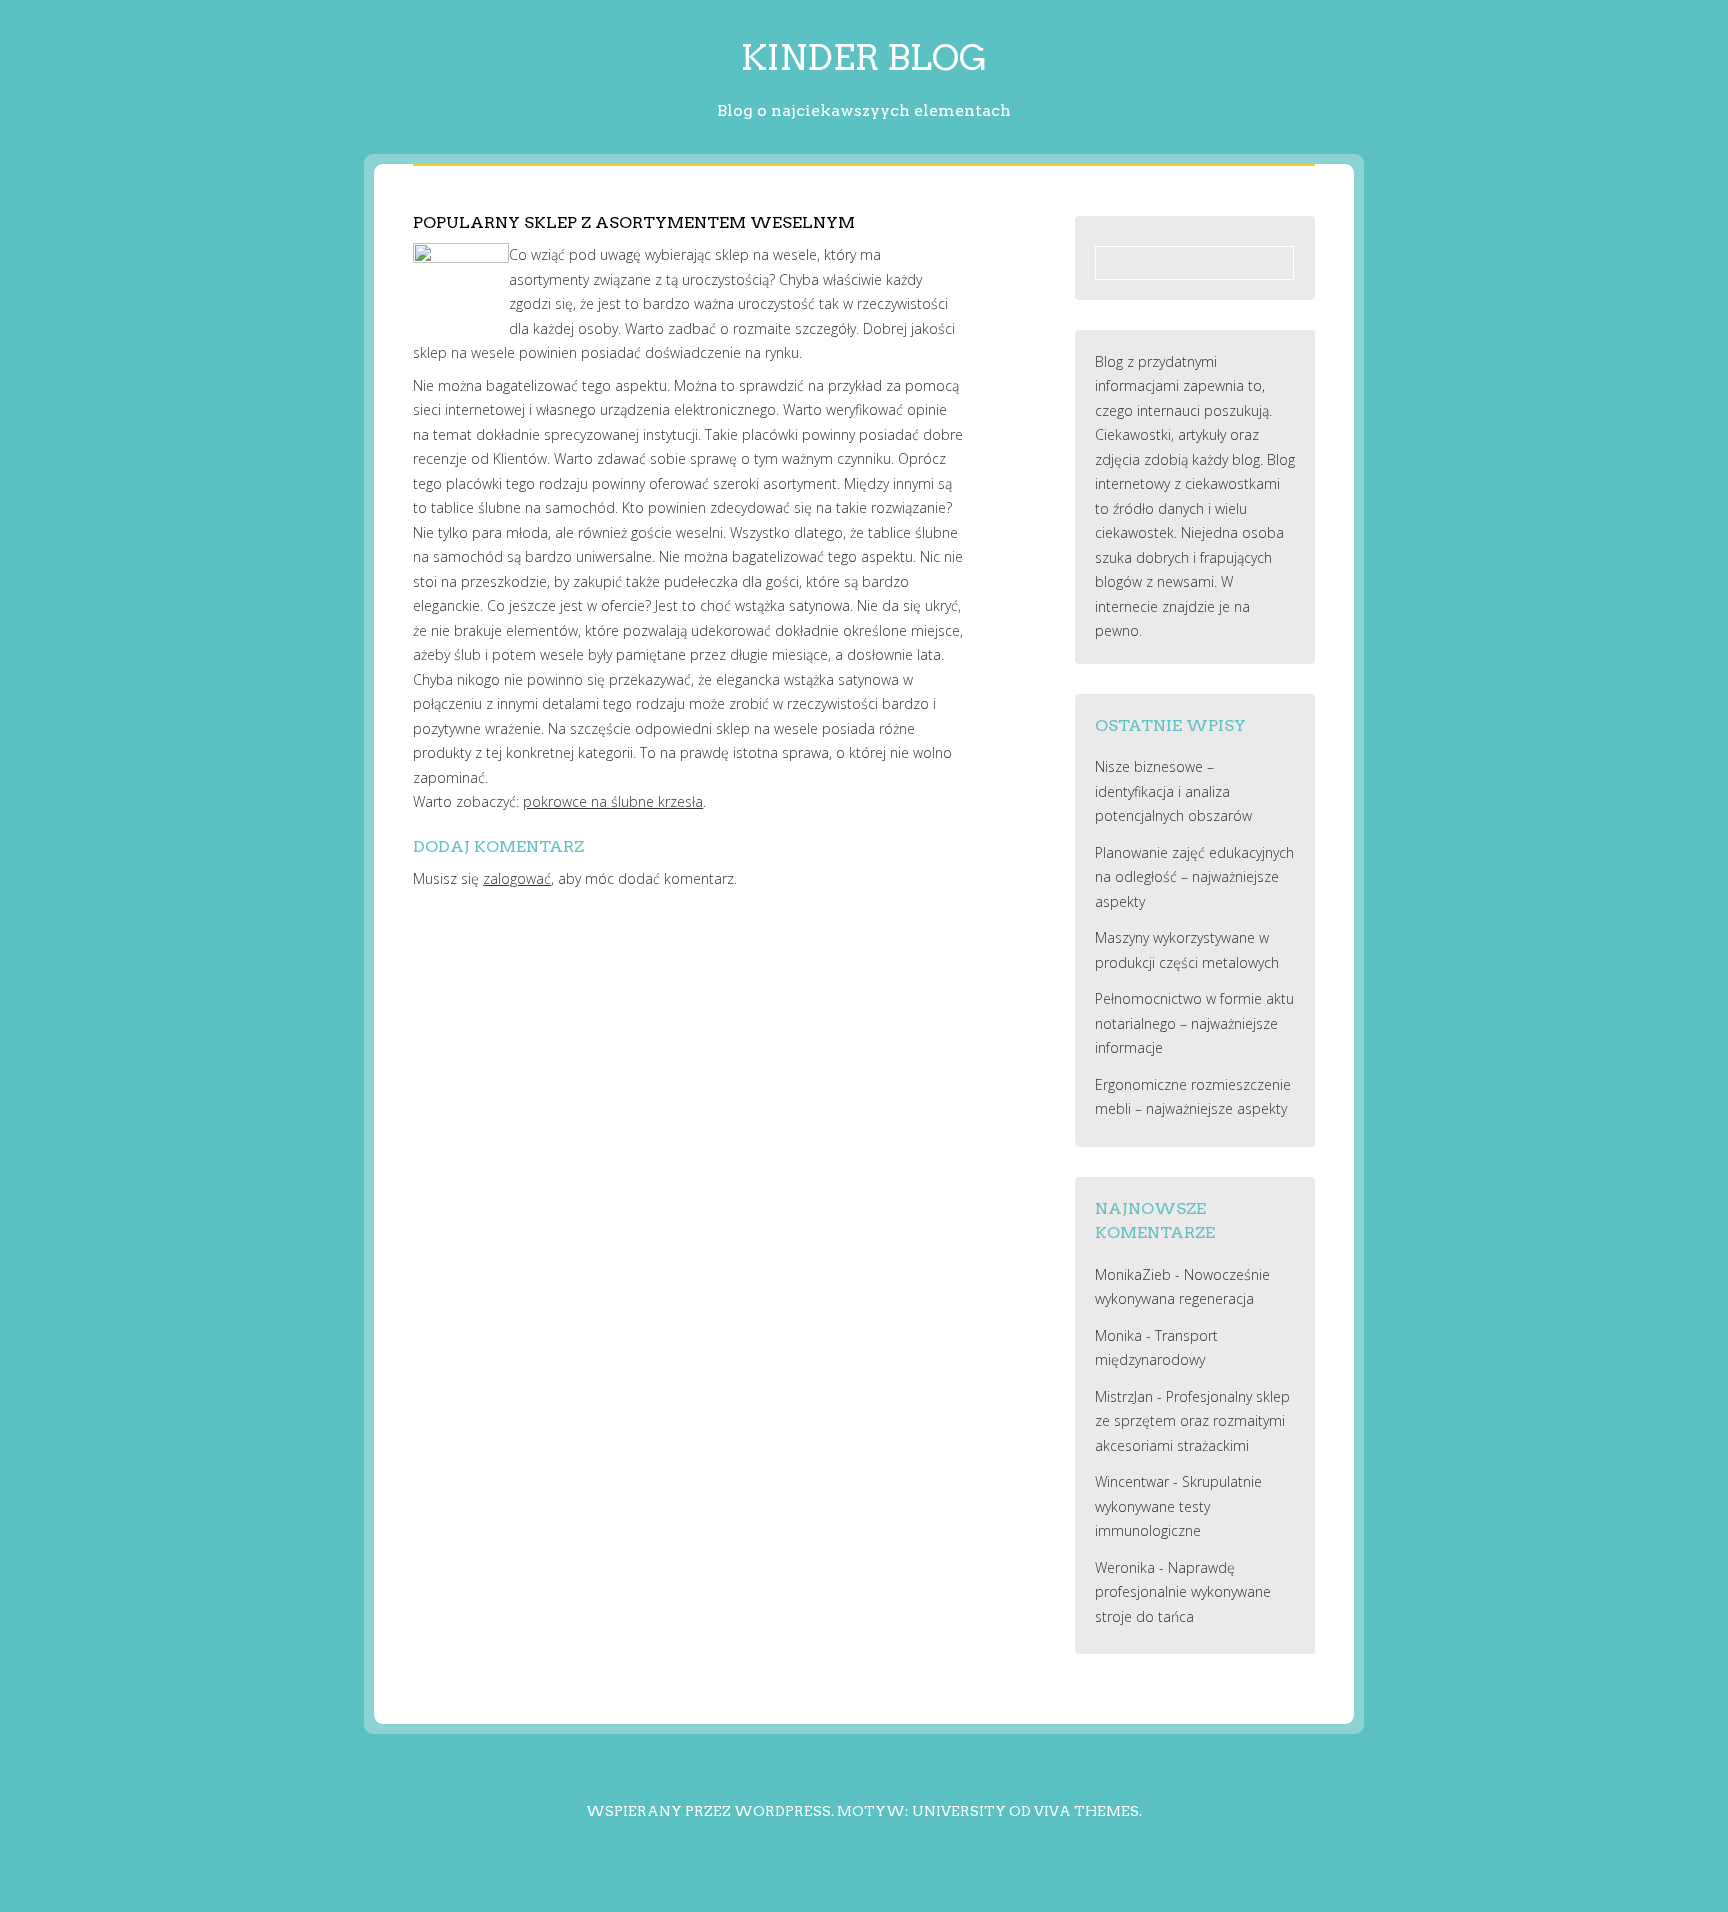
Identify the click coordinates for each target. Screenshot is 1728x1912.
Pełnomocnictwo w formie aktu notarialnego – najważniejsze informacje (1194, 1023)
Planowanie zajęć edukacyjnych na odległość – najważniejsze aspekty (1194, 877)
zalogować (517, 878)
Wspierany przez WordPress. (710, 1811)
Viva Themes (1086, 1811)
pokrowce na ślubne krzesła (613, 801)
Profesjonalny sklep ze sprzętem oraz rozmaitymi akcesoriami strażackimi (1192, 1421)
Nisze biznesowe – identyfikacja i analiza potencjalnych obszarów (1173, 791)
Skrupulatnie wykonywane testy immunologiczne (1178, 1506)
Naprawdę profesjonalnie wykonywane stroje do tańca (1183, 1592)
